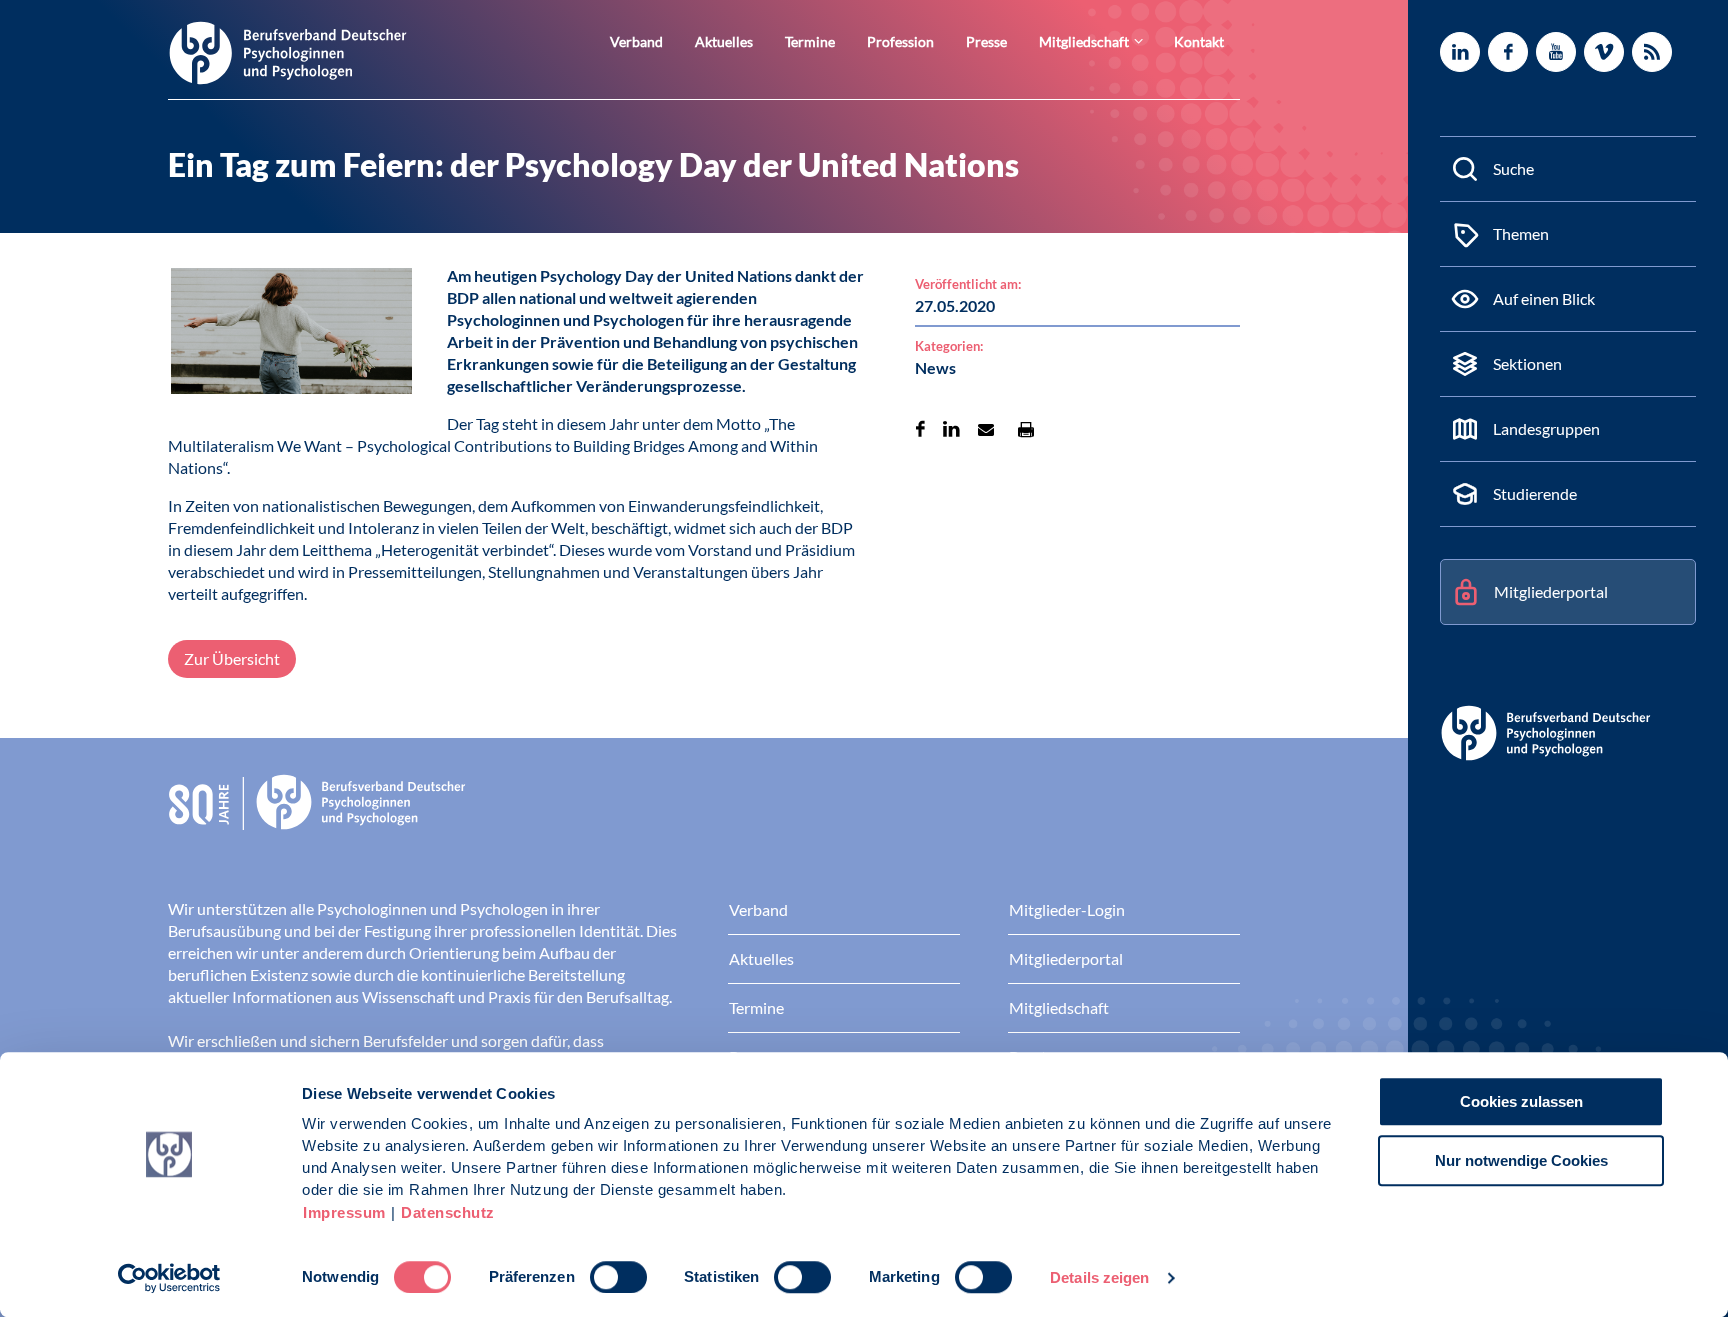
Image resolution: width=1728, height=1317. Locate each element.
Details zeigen (1099, 1277)
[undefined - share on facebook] (920, 429)
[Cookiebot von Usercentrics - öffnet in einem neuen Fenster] (169, 1278)
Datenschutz (448, 1212)
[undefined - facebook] (1508, 52)
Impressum (344, 1212)
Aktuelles (724, 41)
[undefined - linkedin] (1460, 52)
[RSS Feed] (1652, 52)
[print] (1026, 429)
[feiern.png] (291, 334)
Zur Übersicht (232, 658)
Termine (810, 41)
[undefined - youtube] (1556, 52)
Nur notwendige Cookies (1521, 1160)
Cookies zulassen (1521, 1101)
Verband (636, 41)
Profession (900, 41)
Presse (986, 41)
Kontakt (1199, 41)
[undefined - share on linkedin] (951, 429)
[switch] (618, 1277)
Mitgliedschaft (1084, 41)
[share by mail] (986, 429)
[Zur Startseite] (288, 51)
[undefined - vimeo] (1604, 52)
